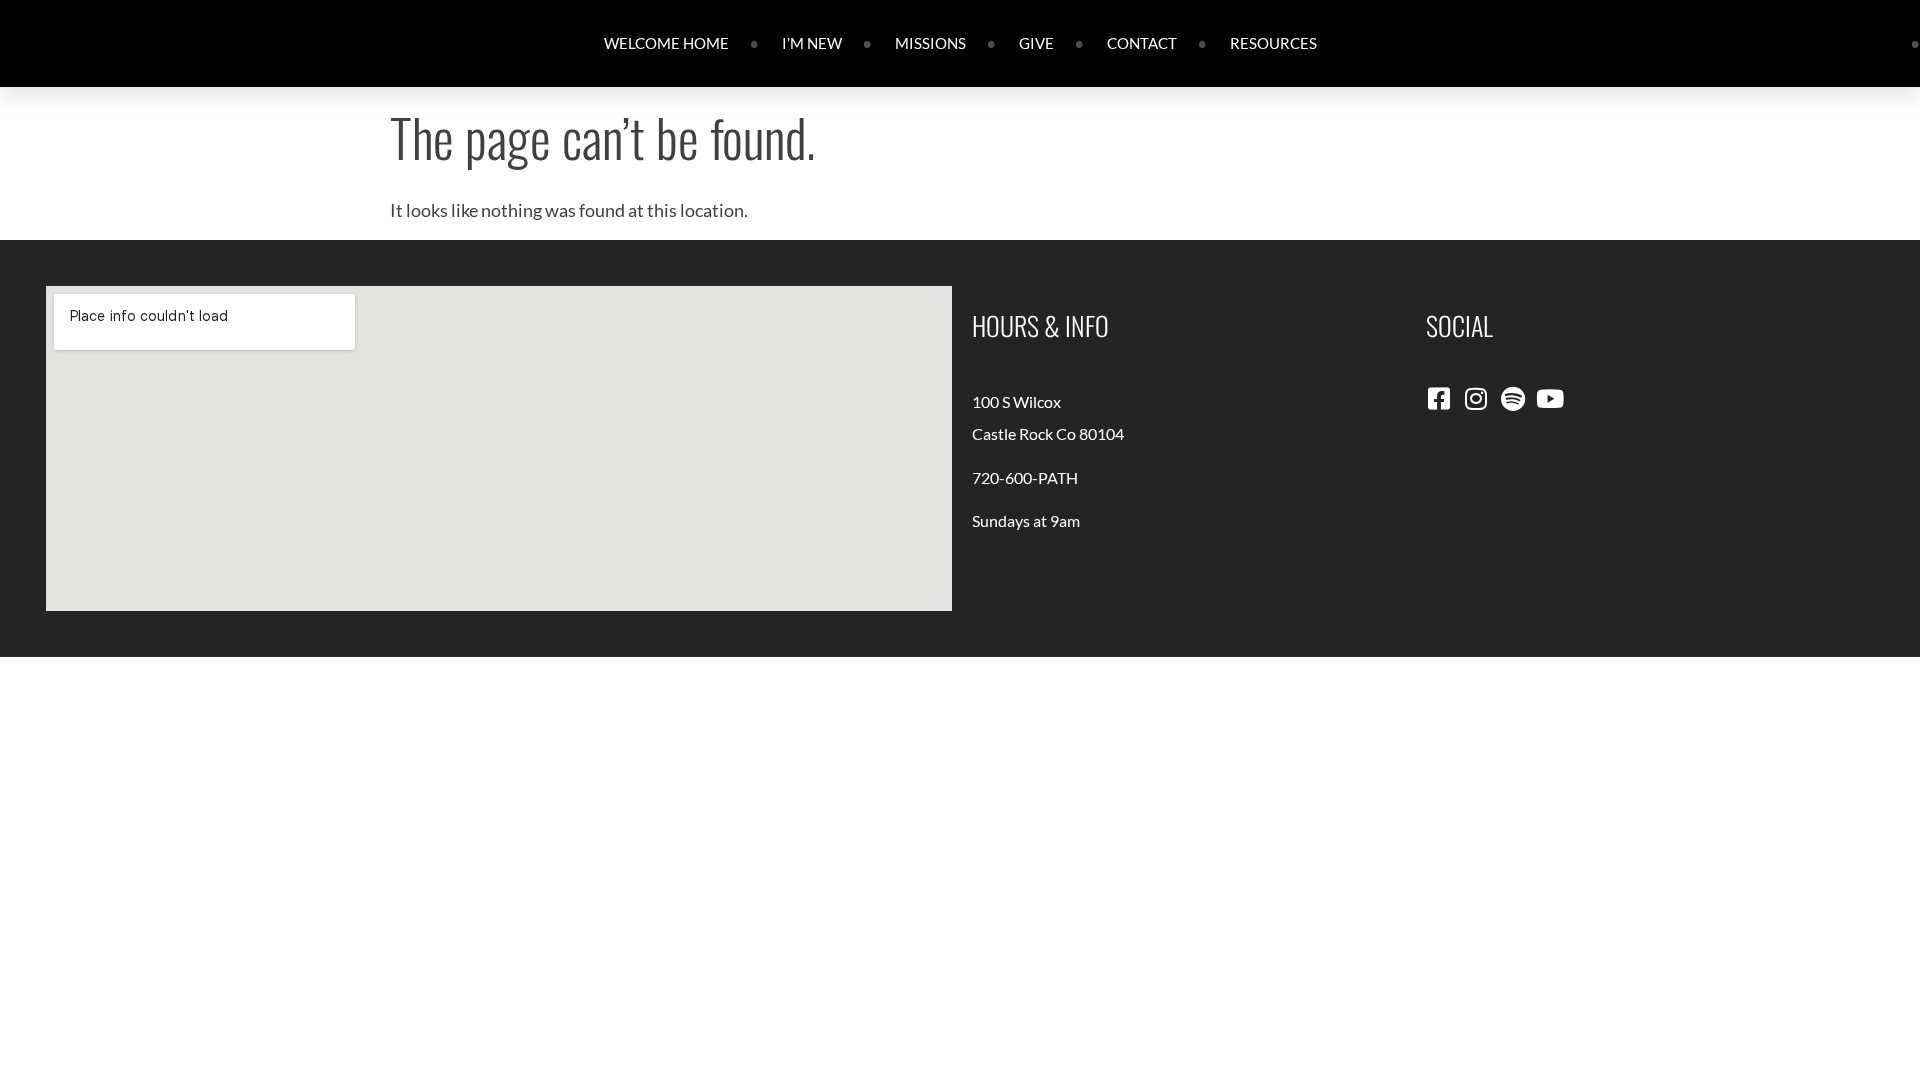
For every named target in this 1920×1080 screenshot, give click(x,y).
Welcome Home (666, 43)
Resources (1273, 43)
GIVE (1036, 43)
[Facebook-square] (1438, 398)
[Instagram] (1475, 398)
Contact (1142, 43)
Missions (930, 43)
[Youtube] (1549, 398)
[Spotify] (1512, 398)
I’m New (812, 43)
